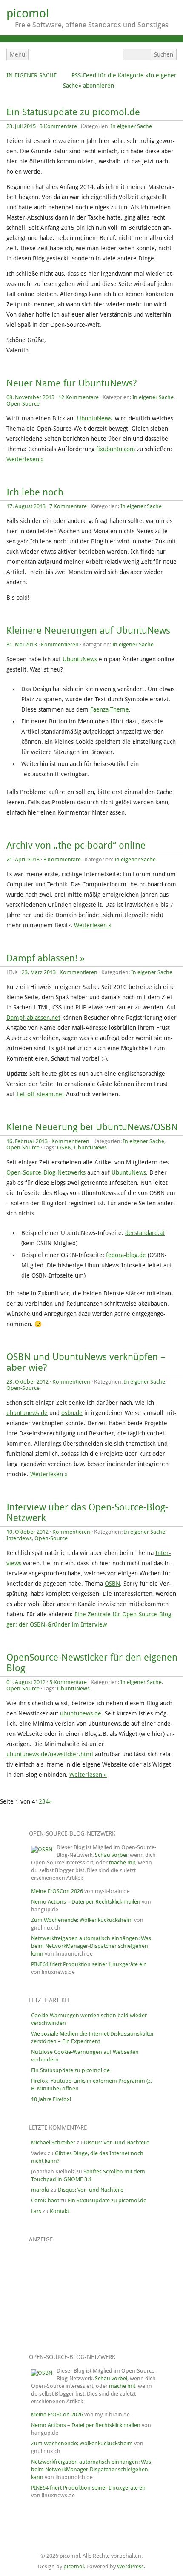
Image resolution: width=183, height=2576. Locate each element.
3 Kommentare (58, 126)
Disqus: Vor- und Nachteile (117, 2143)
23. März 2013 (39, 972)
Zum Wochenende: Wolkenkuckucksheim (82, 1920)
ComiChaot (45, 2200)
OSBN (64, 1148)
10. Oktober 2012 (27, 1532)
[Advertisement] (74, 2292)
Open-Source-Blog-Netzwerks (46, 1172)
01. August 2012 (26, 1682)
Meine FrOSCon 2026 (57, 1891)
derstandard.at (145, 1233)
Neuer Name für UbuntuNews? (71, 383)
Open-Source (23, 404)
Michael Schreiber (53, 2143)
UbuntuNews (94, 418)
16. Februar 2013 (27, 1141)
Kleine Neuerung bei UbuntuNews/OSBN (92, 1127)
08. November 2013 (30, 397)
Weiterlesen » (25, 459)
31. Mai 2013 (22, 645)
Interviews (19, 1538)
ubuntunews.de (27, 1413)
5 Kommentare (68, 1682)
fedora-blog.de (126, 1255)
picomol (28, 13)
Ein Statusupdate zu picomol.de (73, 112)
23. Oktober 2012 (27, 1382)
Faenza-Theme (110, 709)
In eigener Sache (31, 75)
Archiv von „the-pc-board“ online (76, 845)
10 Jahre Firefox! (51, 2099)
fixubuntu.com (116, 449)
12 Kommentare (79, 397)
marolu (40, 2190)
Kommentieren (60, 645)
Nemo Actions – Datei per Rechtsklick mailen (86, 1902)
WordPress (130, 2566)
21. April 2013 (23, 859)
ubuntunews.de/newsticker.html (50, 1754)
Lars (36, 2211)
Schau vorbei (111, 1855)
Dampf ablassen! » (46, 958)
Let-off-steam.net (40, 1094)
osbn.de (72, 1413)
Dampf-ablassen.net (33, 1018)
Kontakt (59, 2211)
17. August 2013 (26, 506)
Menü (17, 54)
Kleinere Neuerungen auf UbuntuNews (88, 630)
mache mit (122, 1863)
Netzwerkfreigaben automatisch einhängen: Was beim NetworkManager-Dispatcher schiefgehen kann (91, 1946)
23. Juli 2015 (21, 126)
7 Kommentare (68, 506)
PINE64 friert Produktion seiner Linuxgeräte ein (89, 1964)
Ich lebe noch (35, 492)
